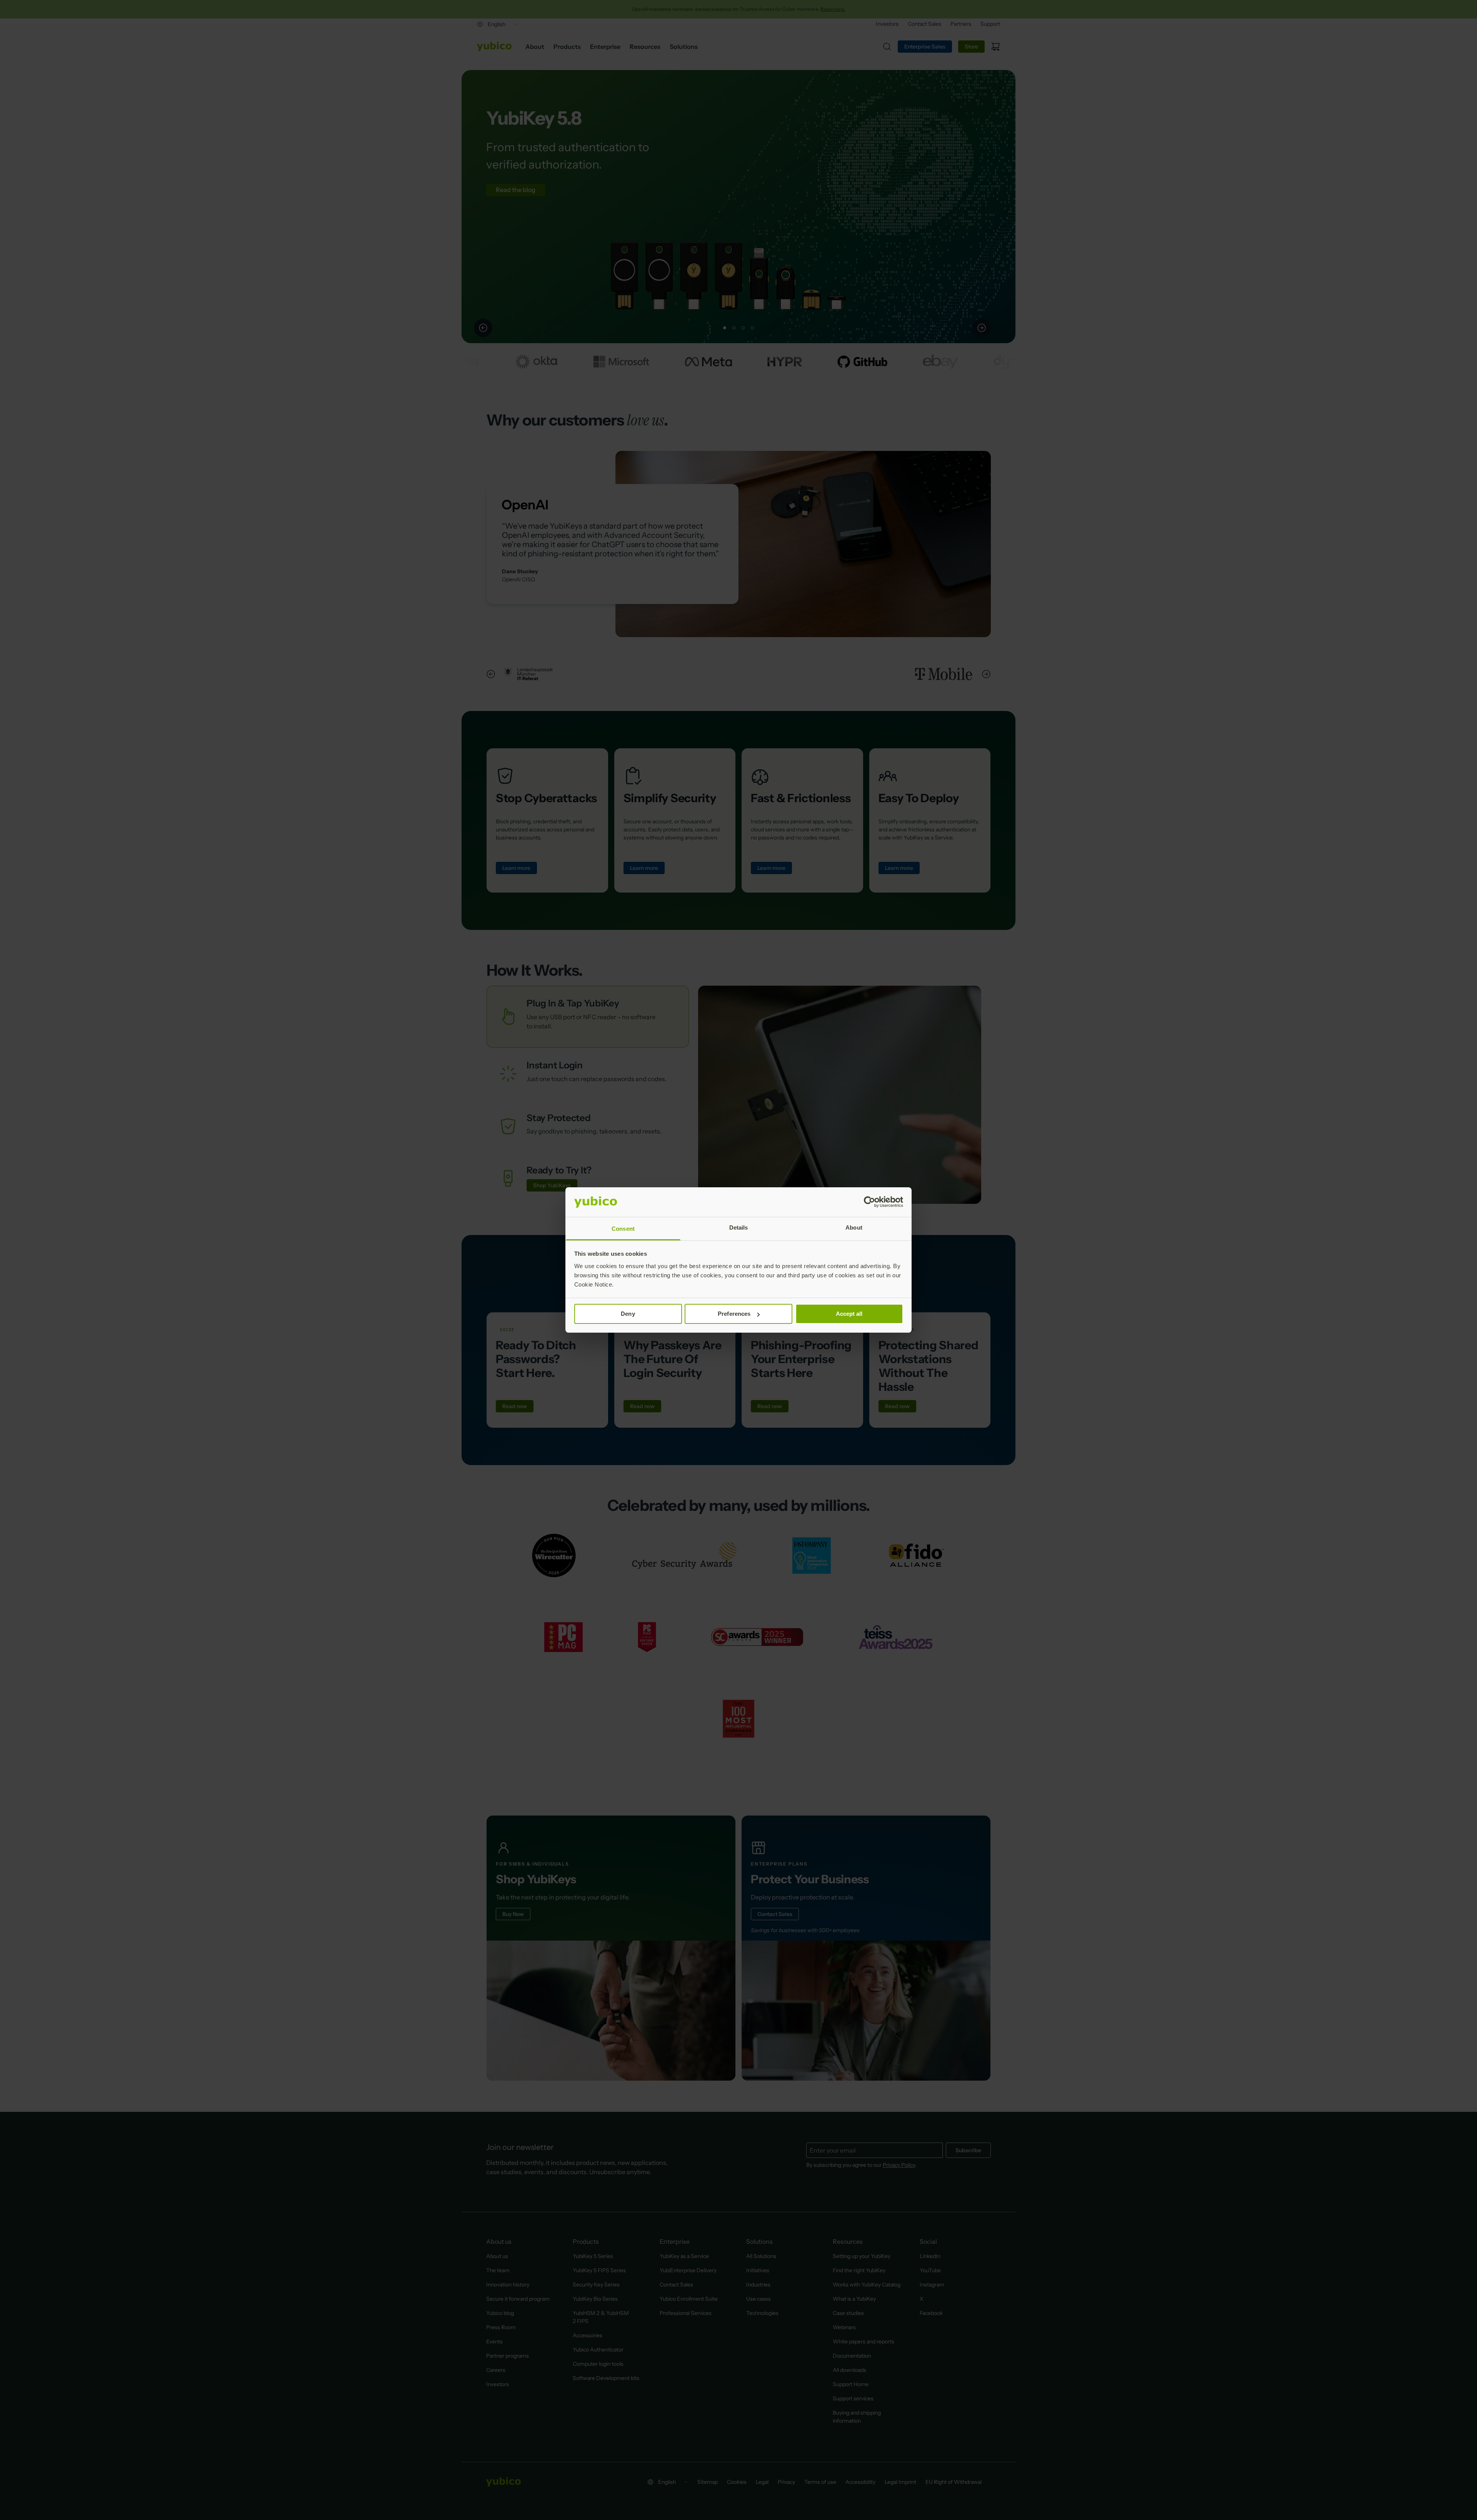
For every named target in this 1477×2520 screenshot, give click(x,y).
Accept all (849, 1314)
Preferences (734, 1314)
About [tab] (854, 1227)
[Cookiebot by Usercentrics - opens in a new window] (869, 1202)
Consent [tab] (623, 1229)
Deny (628, 1314)
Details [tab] (739, 1227)
